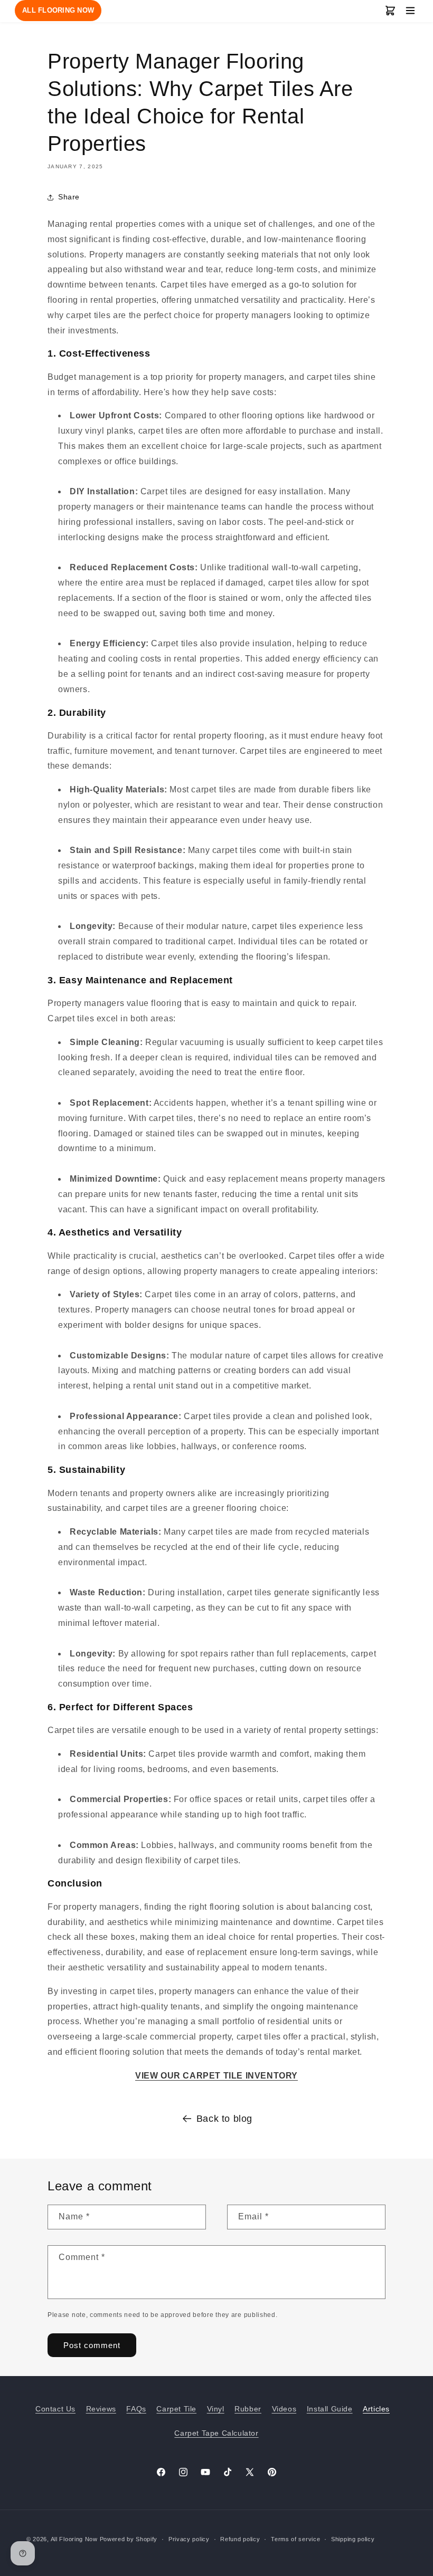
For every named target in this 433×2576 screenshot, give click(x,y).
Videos (284, 2409)
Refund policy (240, 2539)
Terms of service (295, 2539)
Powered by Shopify (129, 2539)
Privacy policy (189, 2539)
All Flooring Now (74, 2539)
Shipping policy (353, 2539)
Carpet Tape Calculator (216, 2433)
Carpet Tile (176, 2409)
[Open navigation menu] (410, 11)
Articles (376, 2409)
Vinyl (216, 2409)
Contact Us (55, 2409)
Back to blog (224, 2119)
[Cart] (390, 11)
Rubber (248, 2409)
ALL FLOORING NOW (58, 10)
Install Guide (330, 2409)
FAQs (136, 2409)
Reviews (101, 2409)
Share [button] (69, 197)
